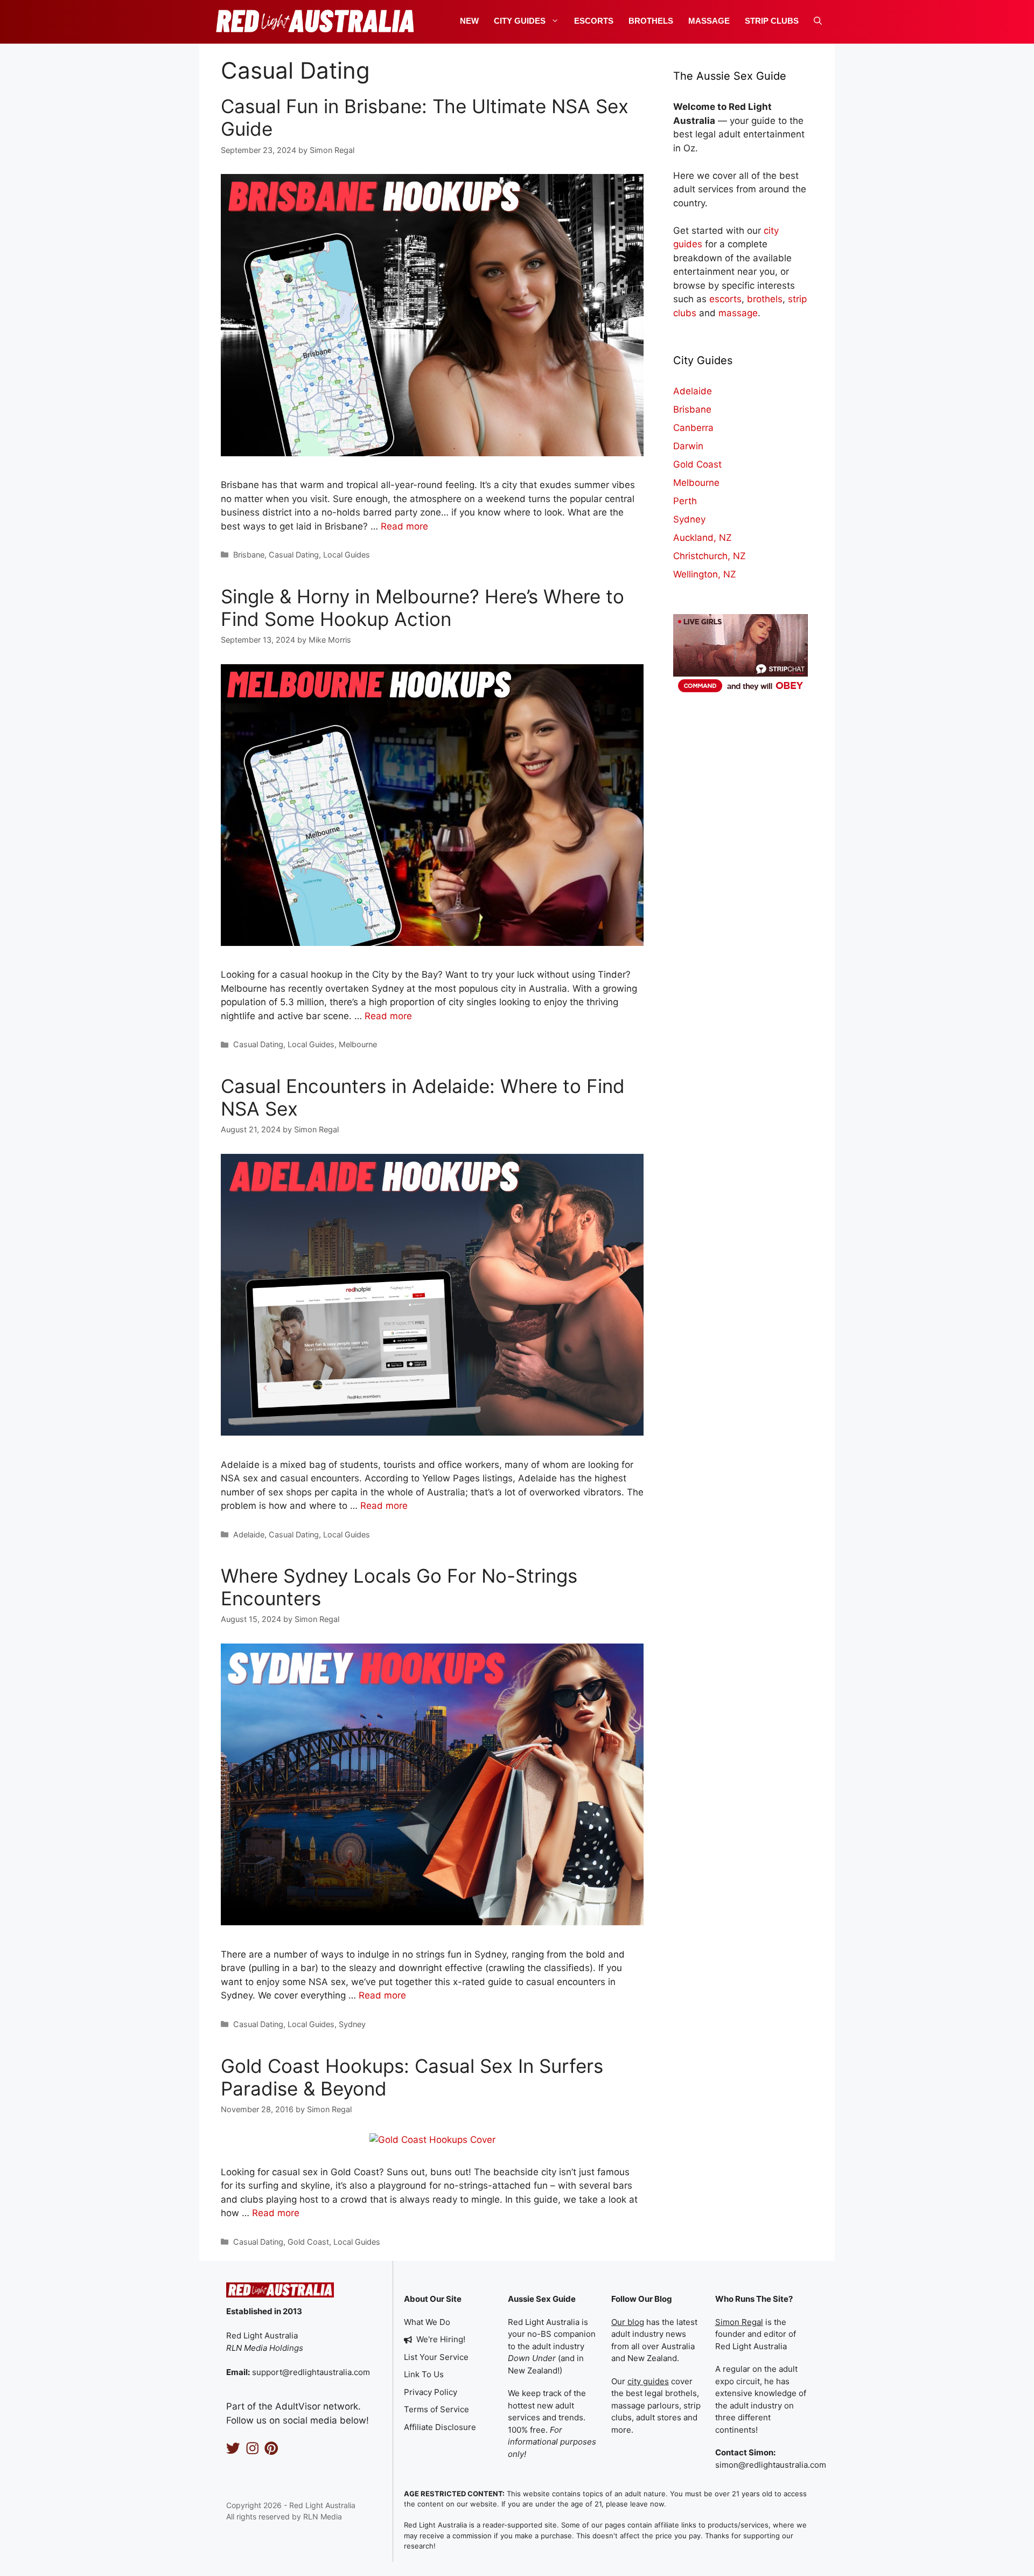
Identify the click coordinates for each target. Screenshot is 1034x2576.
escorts (725, 299)
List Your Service (436, 2357)
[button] (818, 21)
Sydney (352, 2024)
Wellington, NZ (705, 574)
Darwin (688, 446)
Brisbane (249, 555)
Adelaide (249, 1534)
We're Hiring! (441, 2339)
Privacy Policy (431, 2392)
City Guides (520, 21)
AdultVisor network (317, 2406)
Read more (404, 526)
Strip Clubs (772, 21)
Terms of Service (436, 2409)
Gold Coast (308, 2242)
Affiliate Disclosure (440, 2427)
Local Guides (347, 555)
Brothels (651, 21)
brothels (765, 299)
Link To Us (424, 2374)
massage (738, 313)
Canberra (693, 428)
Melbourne (358, 1044)
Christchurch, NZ (710, 556)
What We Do (427, 2322)
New (469, 21)
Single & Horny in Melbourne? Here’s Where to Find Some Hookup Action (422, 608)
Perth (685, 501)
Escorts (594, 21)
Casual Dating (294, 555)
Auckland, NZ (703, 538)
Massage (709, 21)
